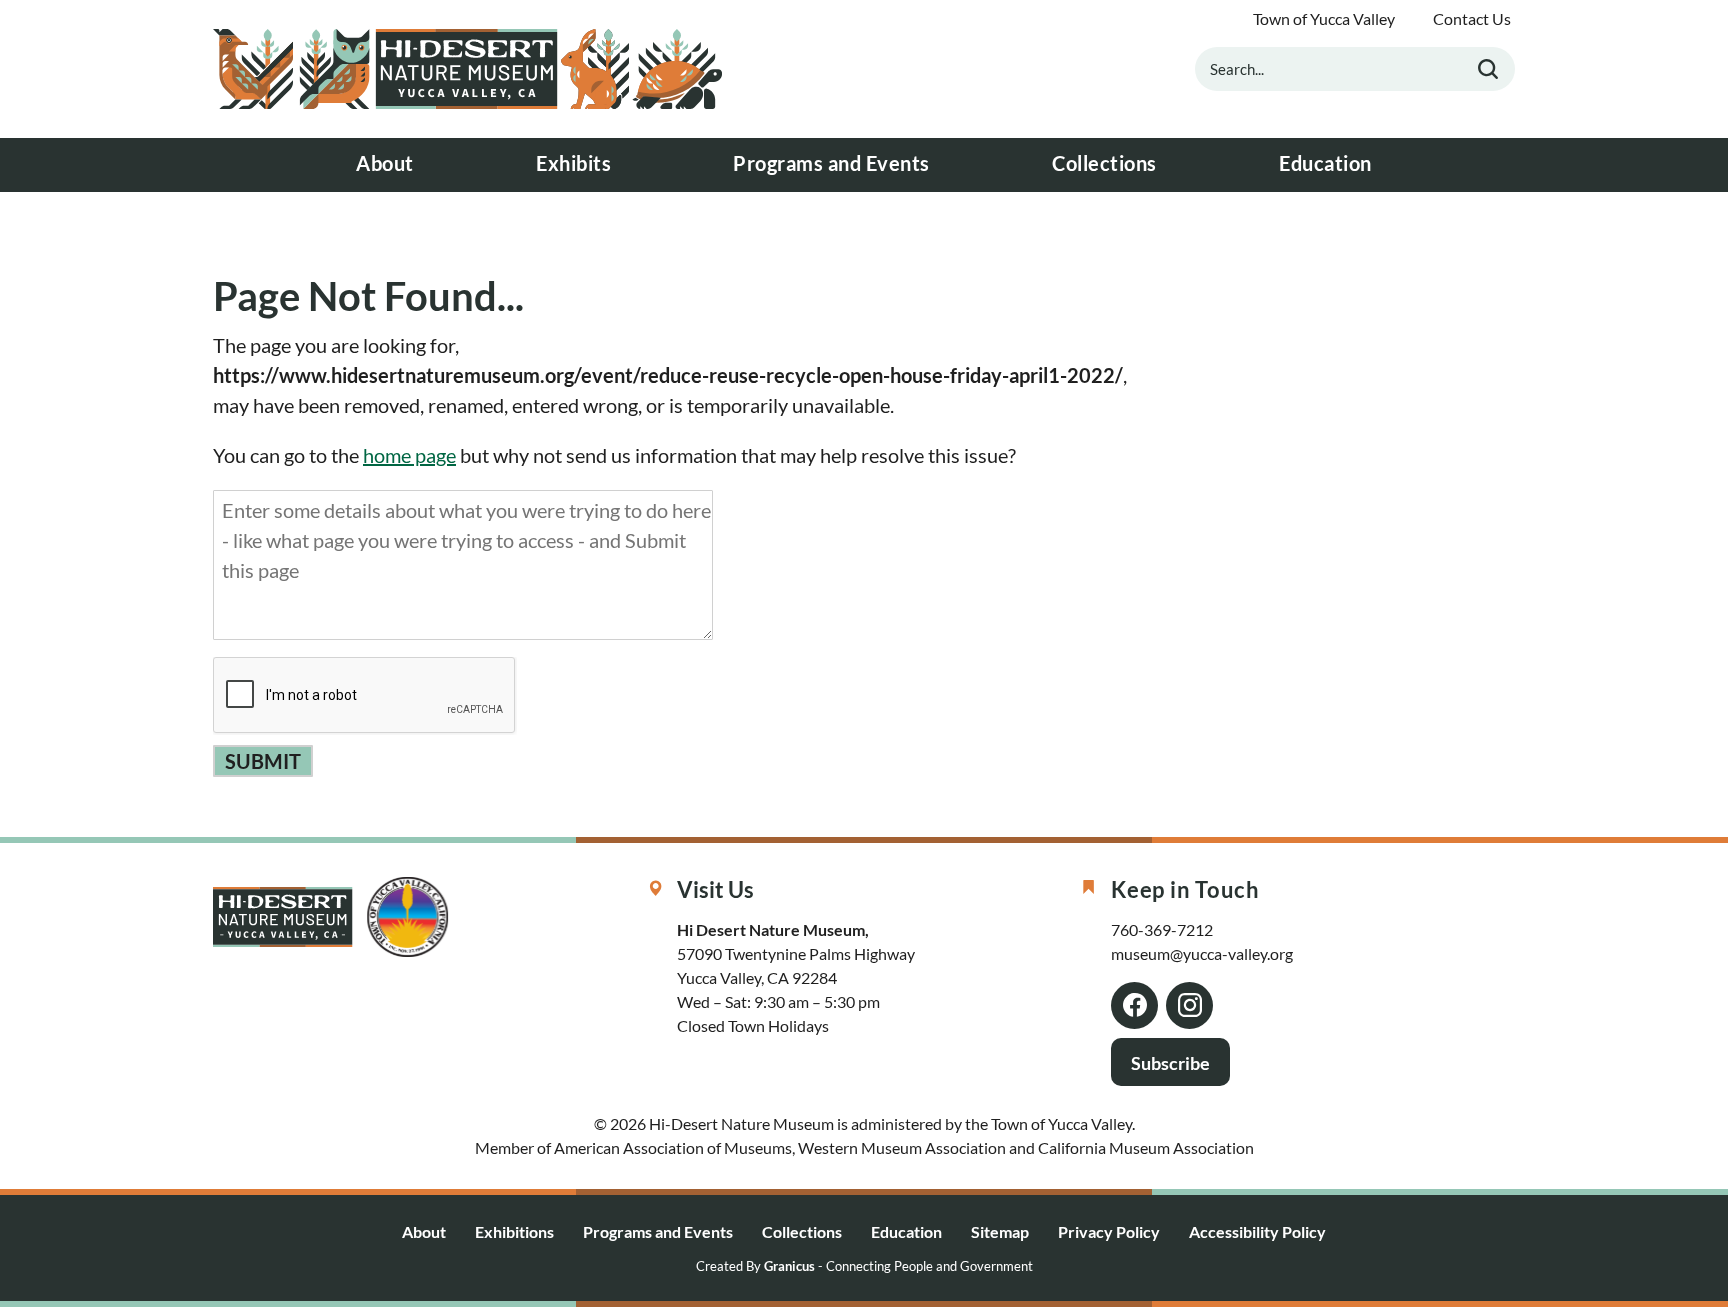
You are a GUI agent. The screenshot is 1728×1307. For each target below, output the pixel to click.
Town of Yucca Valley (1324, 19)
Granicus (789, 1266)
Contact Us (1472, 19)
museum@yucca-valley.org (1202, 953)
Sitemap (1000, 1231)
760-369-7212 (1162, 929)
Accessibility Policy (1257, 1231)
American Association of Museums (673, 1147)
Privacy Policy (1109, 1231)
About (385, 163)
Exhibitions (514, 1231)
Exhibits (573, 163)
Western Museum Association (902, 1147)
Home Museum (468, 69)
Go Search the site (1488, 69)
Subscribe (1170, 1063)
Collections (1104, 163)
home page (409, 455)
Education (1325, 163)
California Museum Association (1146, 1147)
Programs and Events (831, 163)
